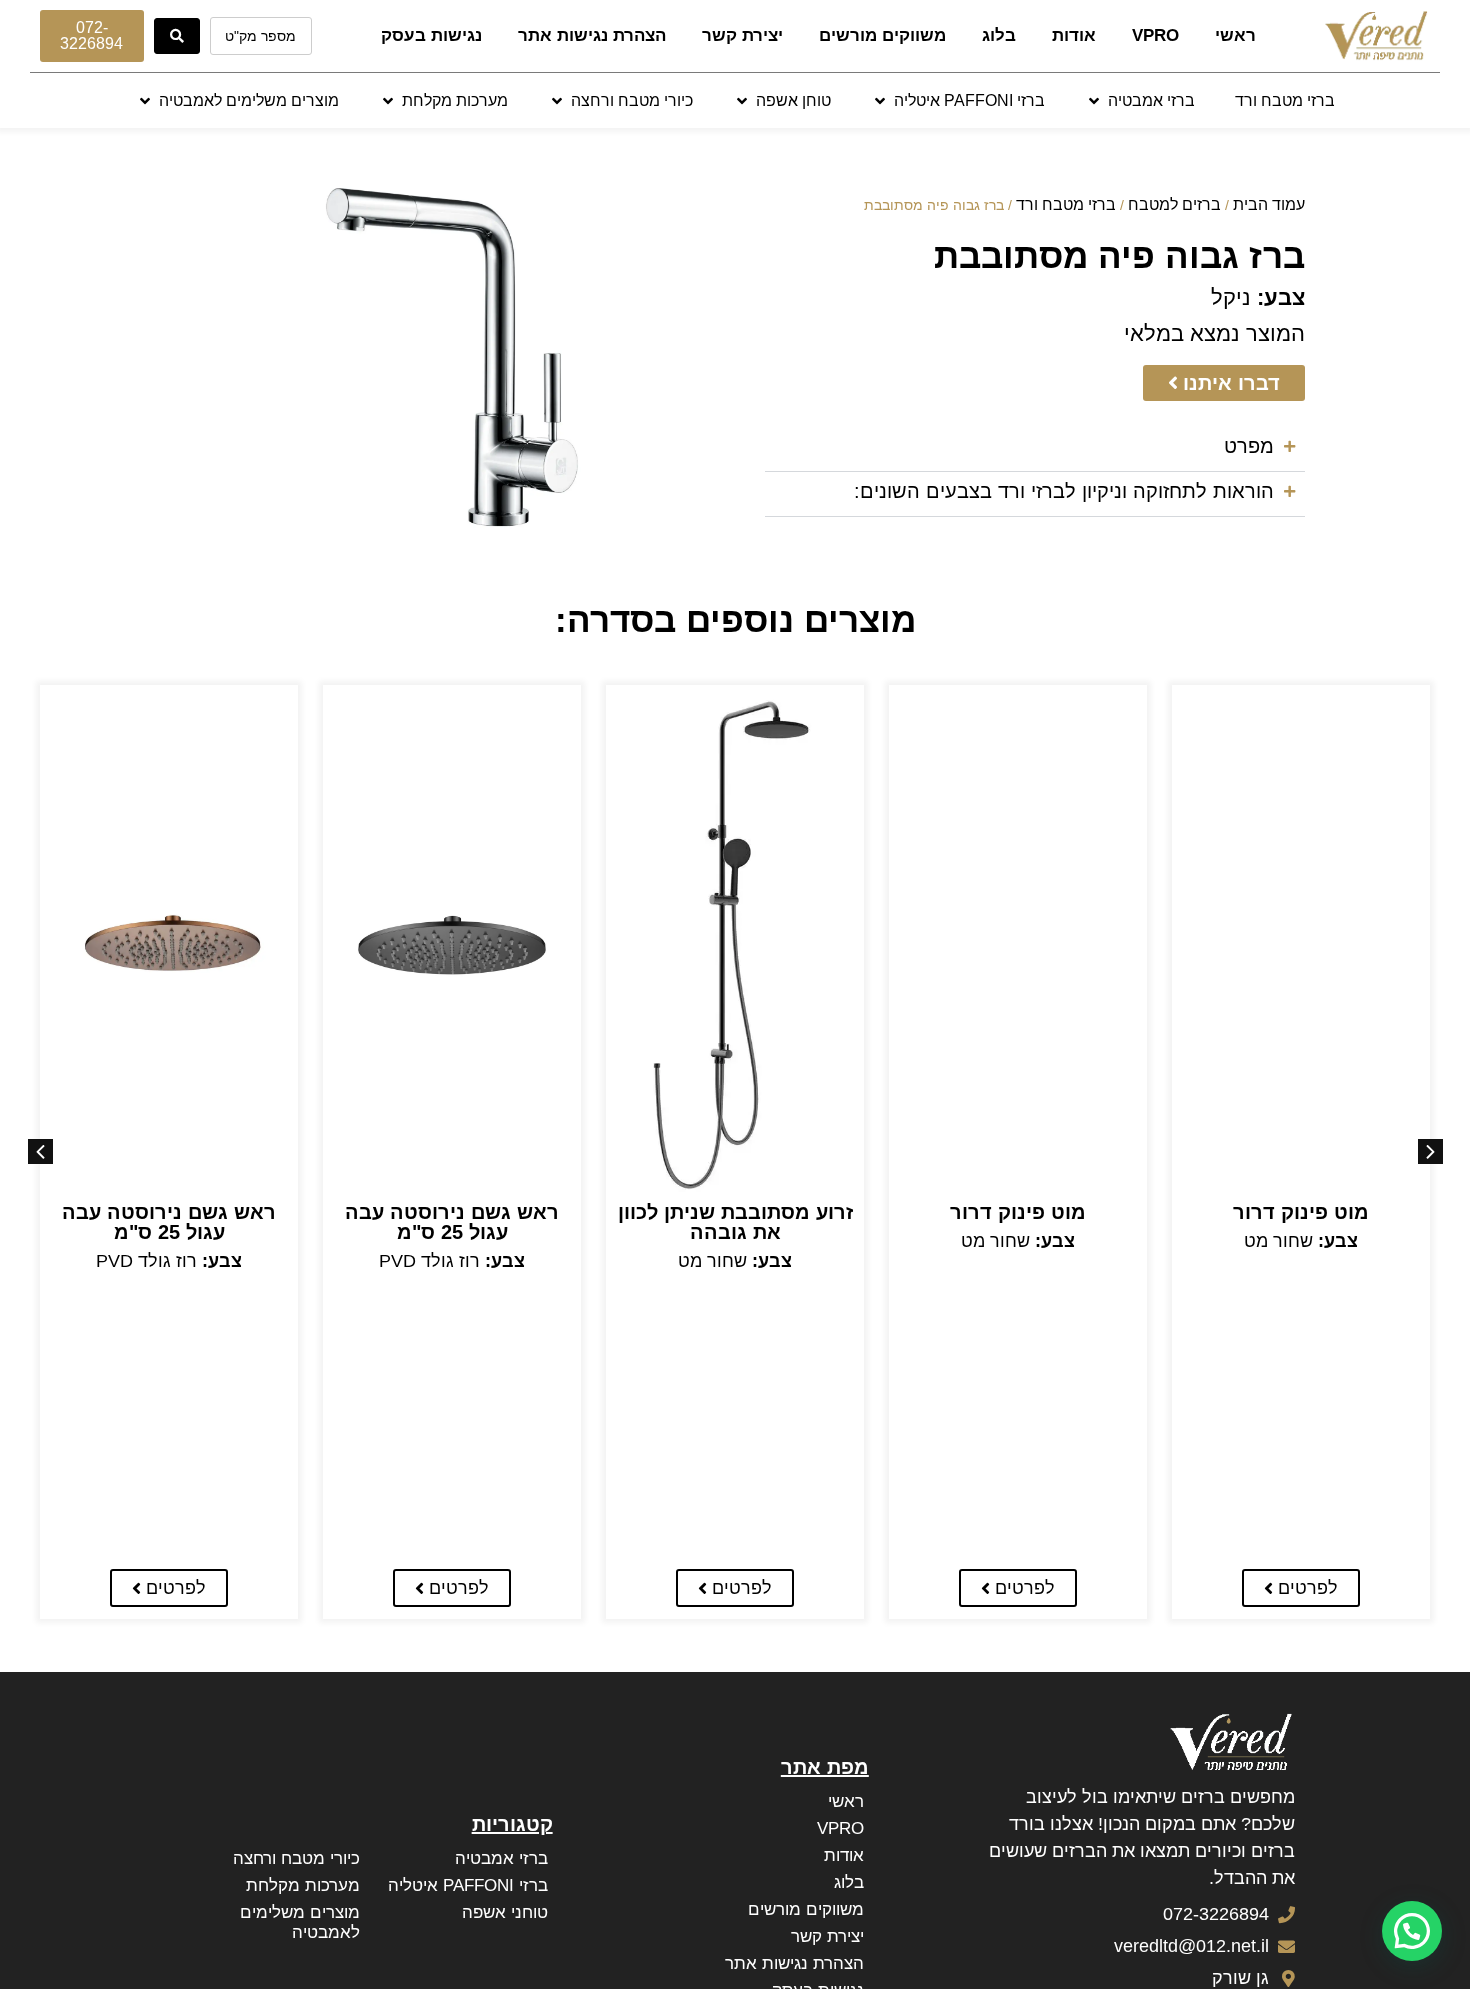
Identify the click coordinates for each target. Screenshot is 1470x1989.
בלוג (999, 35)
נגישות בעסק (431, 35)
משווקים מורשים (882, 35)
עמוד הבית (1269, 204)
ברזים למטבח (1174, 204)
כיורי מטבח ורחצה (296, 1858)
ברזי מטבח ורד (1066, 204)
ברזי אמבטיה (501, 1858)
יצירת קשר (742, 35)
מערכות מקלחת (303, 1885)
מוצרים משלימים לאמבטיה (300, 1922)
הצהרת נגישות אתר (592, 35)
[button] (1140, 101)
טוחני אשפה (505, 1912)
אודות (1074, 35)
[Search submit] (177, 36)
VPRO (1155, 35)
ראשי (1235, 35)
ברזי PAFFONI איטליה (468, 1885)
